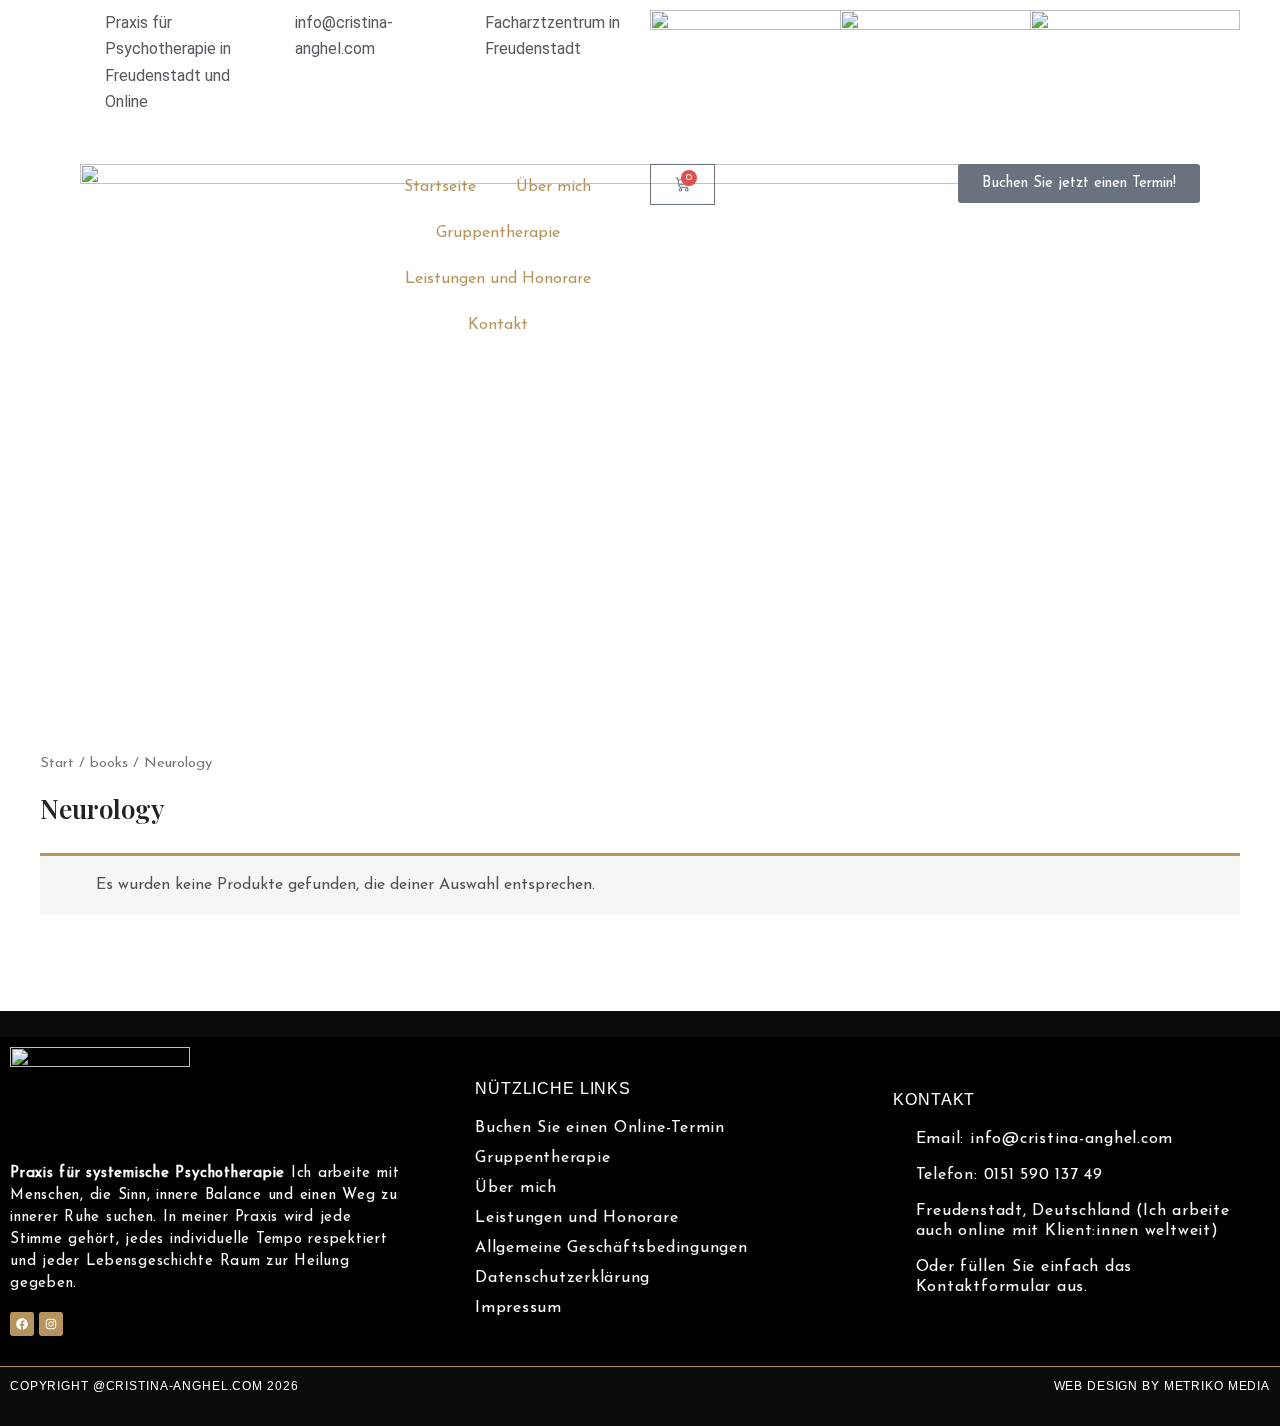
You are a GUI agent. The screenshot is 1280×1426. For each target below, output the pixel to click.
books (109, 763)
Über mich (553, 187)
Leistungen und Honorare (498, 279)
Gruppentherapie (498, 233)
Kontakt (498, 325)
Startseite (440, 187)
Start (57, 763)
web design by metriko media (1162, 1386)
